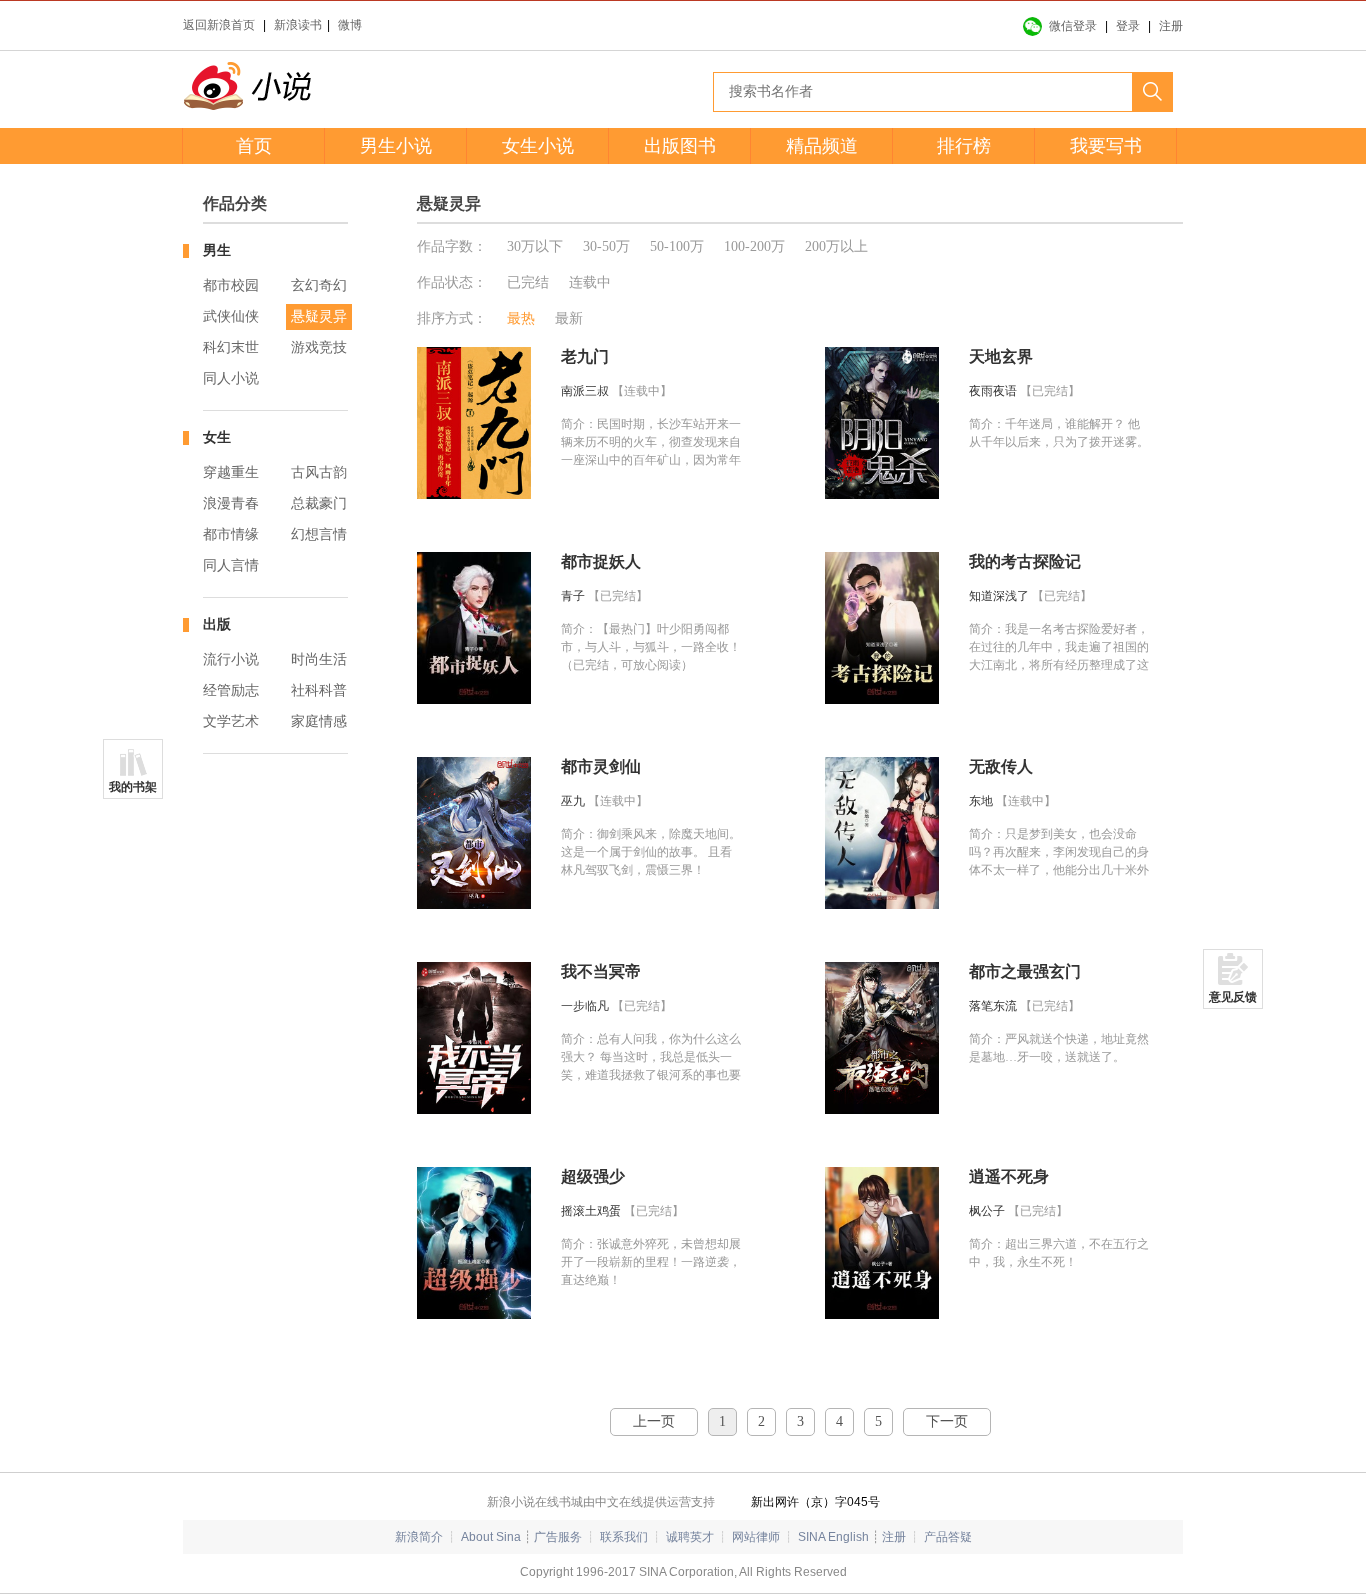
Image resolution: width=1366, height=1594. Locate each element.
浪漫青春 (231, 503)
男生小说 (396, 146)
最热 (521, 318)
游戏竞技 (319, 347)
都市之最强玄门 (1025, 971)
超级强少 (593, 1176)
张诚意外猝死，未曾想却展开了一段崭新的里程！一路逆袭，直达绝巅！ (651, 1262)
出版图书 (680, 146)
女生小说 (538, 146)
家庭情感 (319, 721)
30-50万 (606, 246)
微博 (350, 25)
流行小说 (231, 659)
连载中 (590, 282)
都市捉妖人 (601, 561)
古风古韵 (319, 472)
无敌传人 (1001, 766)
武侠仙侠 (231, 316)
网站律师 (756, 1537)
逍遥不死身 (1009, 1176)
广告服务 (558, 1537)
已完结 (528, 282)
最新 (569, 318)
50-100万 (677, 246)
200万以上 (836, 246)
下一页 (947, 1421)
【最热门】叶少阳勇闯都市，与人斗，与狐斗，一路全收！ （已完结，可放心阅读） (651, 647)
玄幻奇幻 (319, 285)
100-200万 (754, 246)
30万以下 (535, 246)
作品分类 (235, 203)
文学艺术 (231, 721)
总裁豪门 (319, 503)
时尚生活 (319, 659)
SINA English (833, 1537)
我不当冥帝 (601, 971)
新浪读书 (298, 25)
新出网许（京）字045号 (815, 1502)
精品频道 (822, 146)
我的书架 (133, 787)
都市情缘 (231, 534)
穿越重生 (231, 472)
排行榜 (964, 146)
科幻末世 (231, 347)
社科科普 (319, 690)
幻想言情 (319, 534)
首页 (254, 146)
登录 (1128, 26)
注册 (1171, 26)
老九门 (585, 356)
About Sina (491, 1537)
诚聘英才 (690, 1537)
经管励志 (231, 690)
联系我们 (624, 1537)
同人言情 (231, 565)
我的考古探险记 (1025, 561)
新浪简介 (419, 1537)
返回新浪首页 (219, 25)
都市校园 (231, 285)
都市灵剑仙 (601, 766)
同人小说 (231, 378)
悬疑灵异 (319, 316)
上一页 (654, 1421)
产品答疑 (948, 1537)
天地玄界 (1001, 356)
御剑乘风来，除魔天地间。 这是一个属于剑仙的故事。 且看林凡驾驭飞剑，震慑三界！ (651, 852)
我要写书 (1106, 146)
